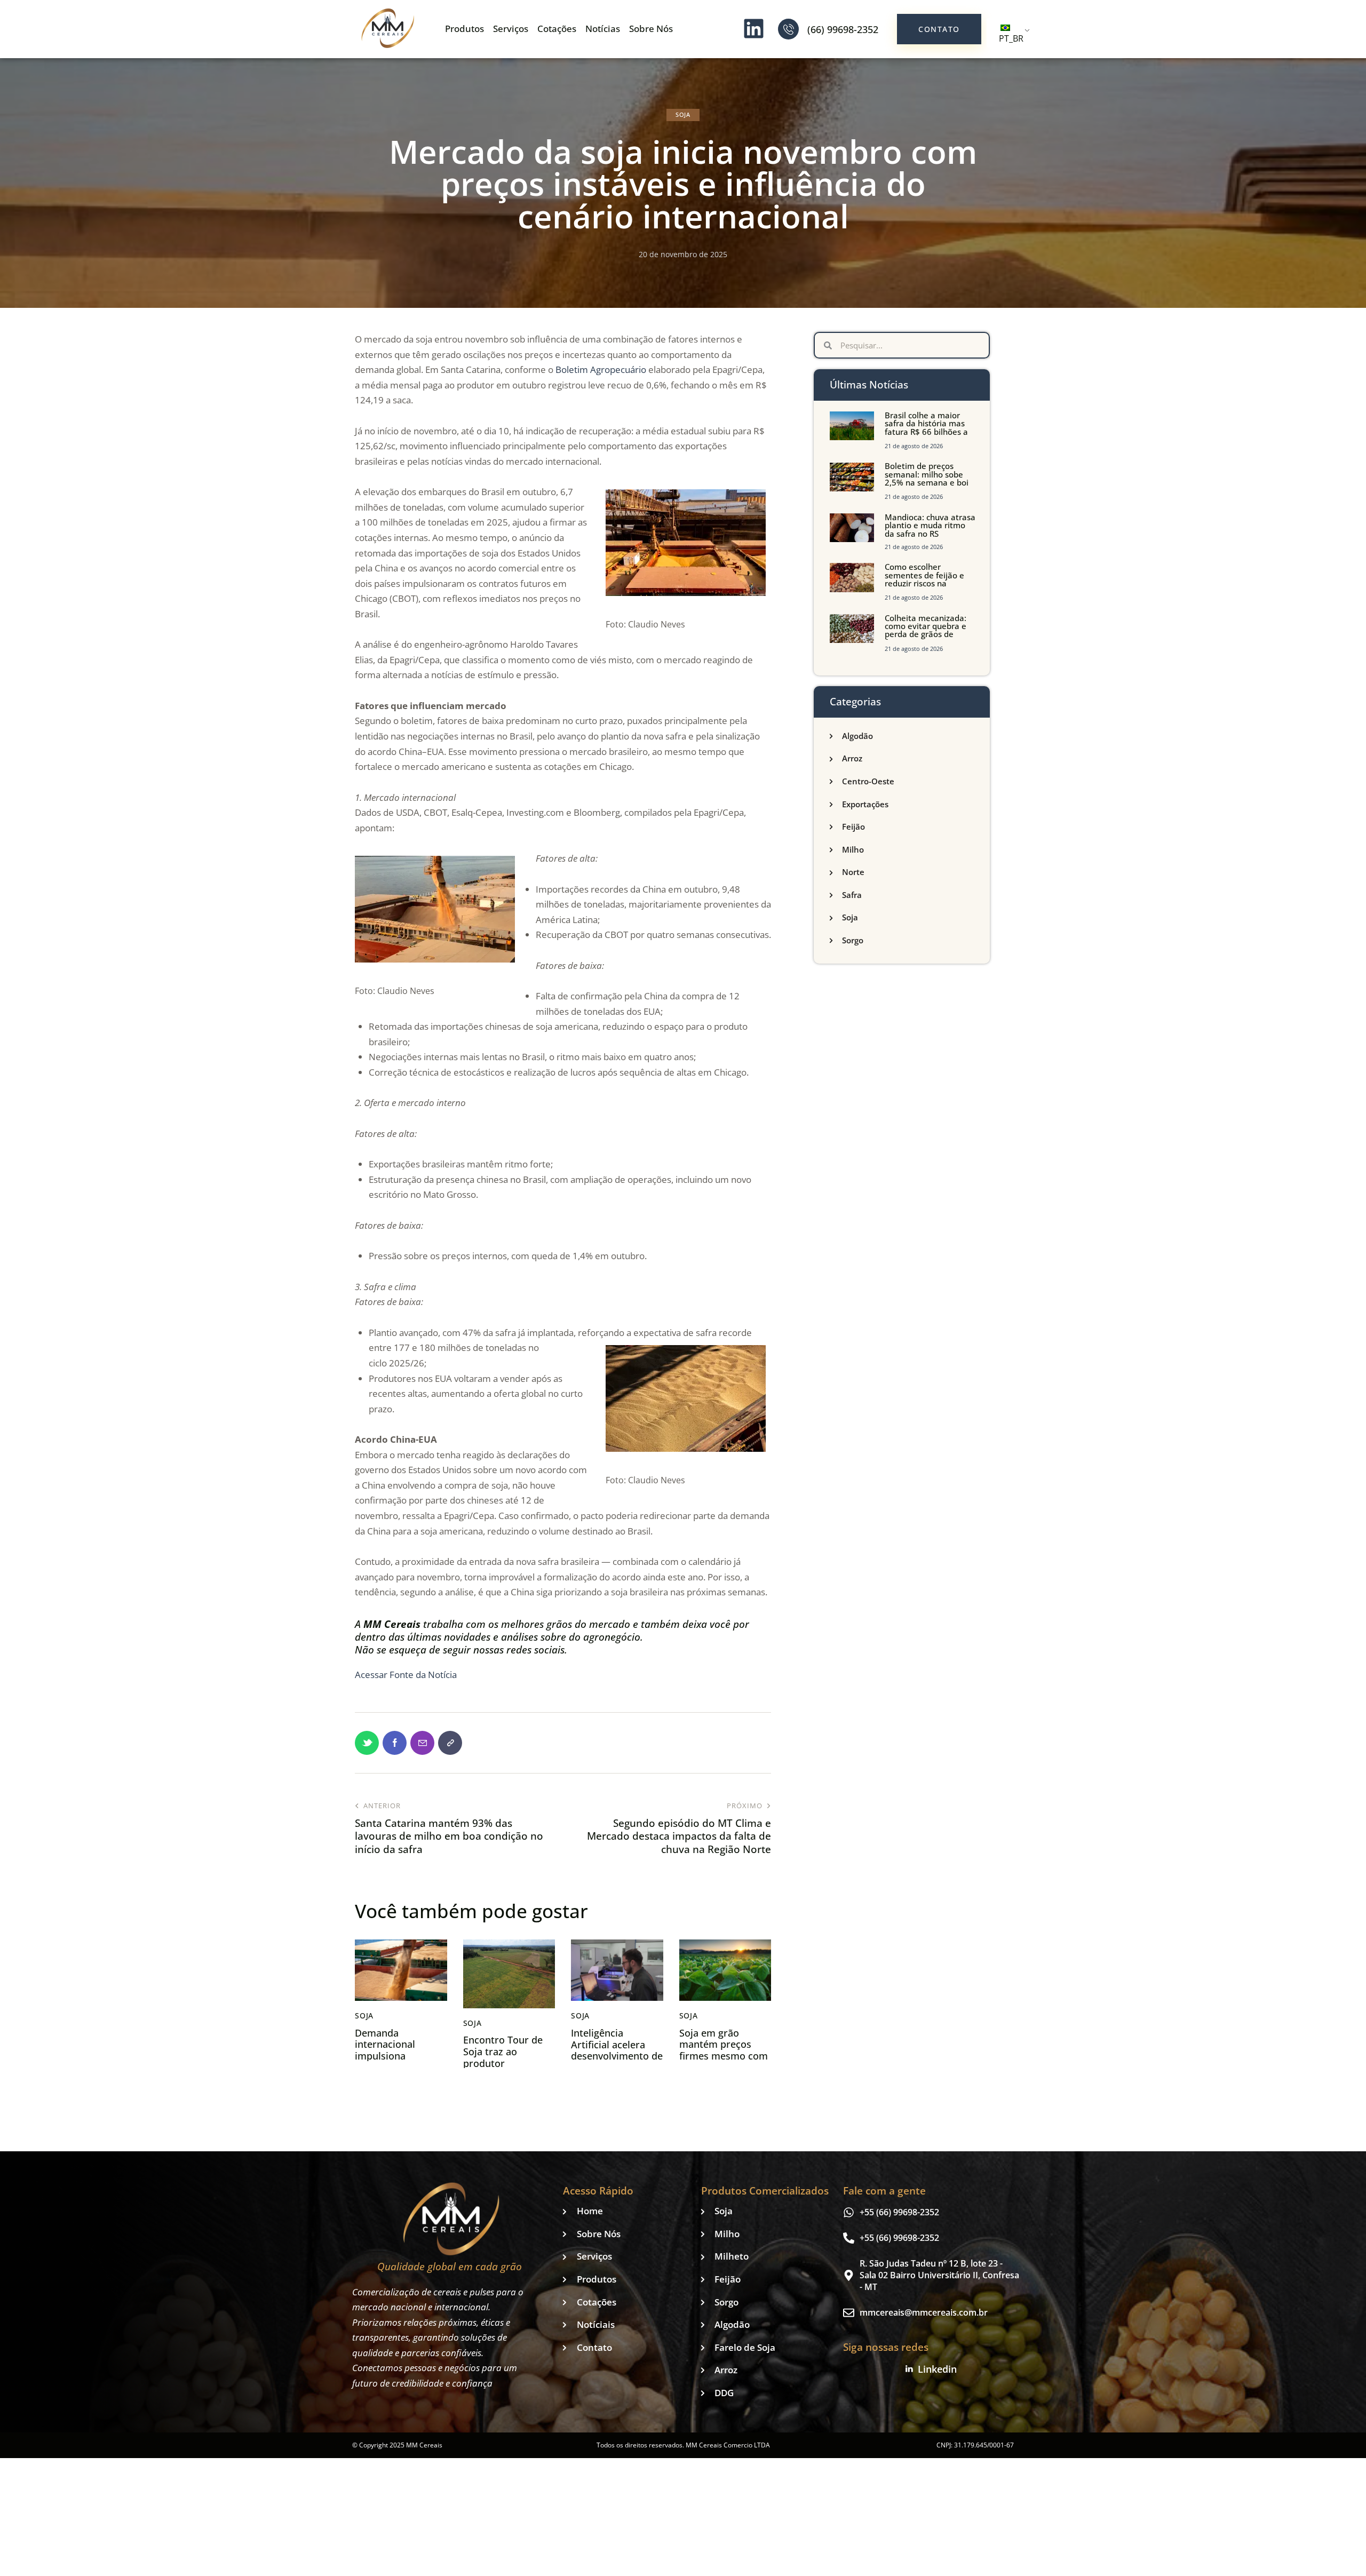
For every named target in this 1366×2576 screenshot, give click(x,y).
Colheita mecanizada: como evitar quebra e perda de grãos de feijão (926, 631)
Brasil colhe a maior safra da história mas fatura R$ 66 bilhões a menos (926, 428)
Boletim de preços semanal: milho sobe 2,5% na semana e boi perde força (927, 479)
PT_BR (1011, 38)
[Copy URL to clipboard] (450, 1743)
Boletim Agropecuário (601, 369)
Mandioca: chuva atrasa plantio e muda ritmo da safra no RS (930, 526)
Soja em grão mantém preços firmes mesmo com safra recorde (724, 2050)
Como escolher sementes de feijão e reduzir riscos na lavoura (924, 579)
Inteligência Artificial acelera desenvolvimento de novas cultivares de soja (617, 2056)
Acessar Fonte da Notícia (406, 1675)
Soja (683, 114)
